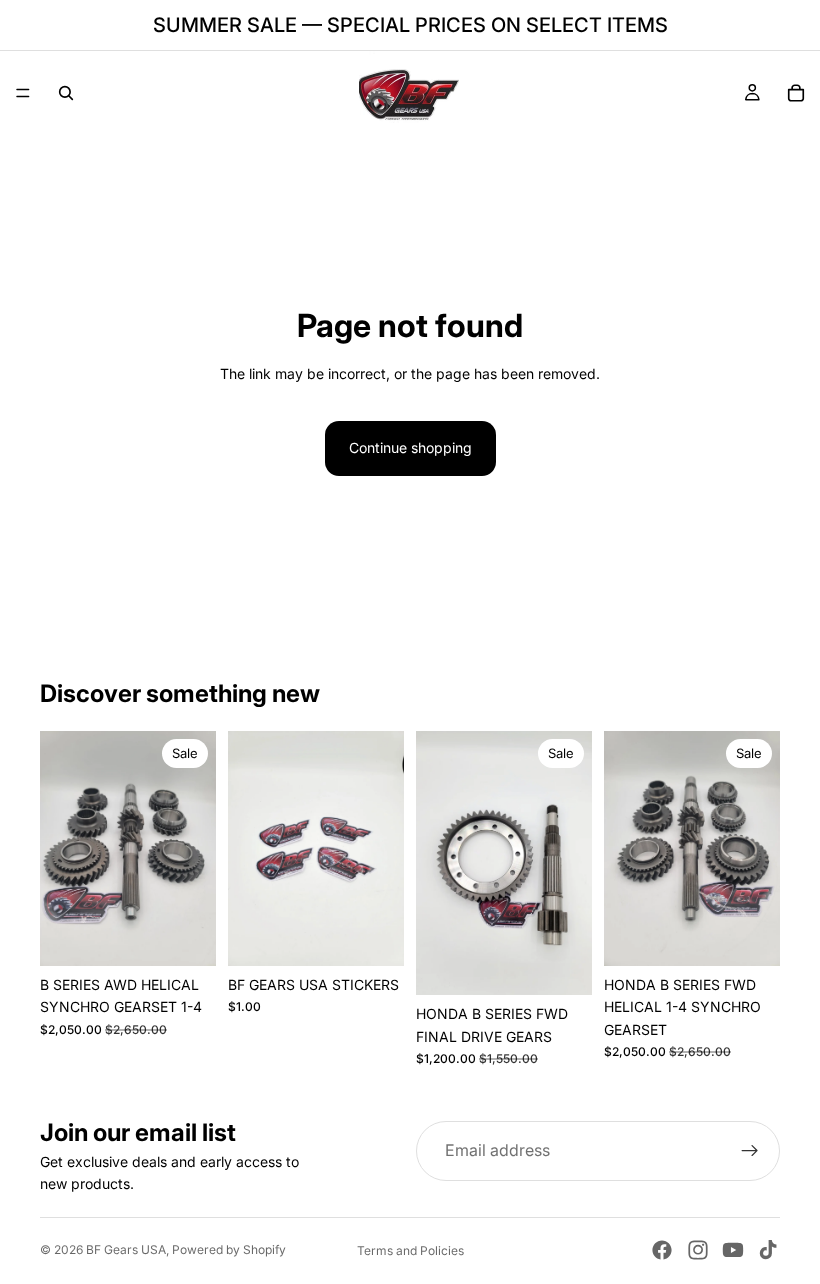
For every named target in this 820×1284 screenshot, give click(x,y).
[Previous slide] (62, 849)
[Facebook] (662, 1250)
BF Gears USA (126, 1249)
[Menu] (23, 93)
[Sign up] (750, 1151)
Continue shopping (410, 447)
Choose (578, 963)
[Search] (66, 93)
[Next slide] (194, 849)
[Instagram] (698, 1250)
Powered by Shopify (229, 1249)
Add (202, 934)
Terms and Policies (410, 1250)
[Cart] (796, 93)
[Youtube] (733, 1250)
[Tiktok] (768, 1250)
